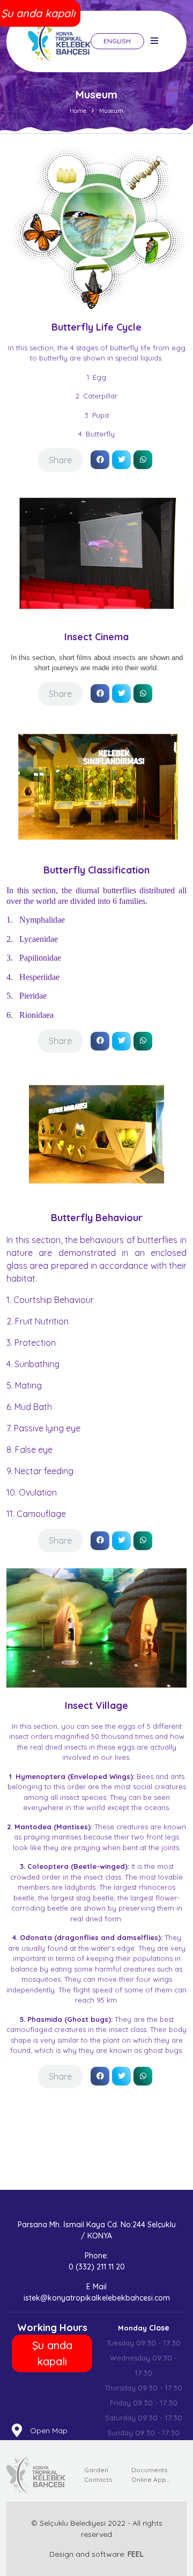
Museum (111, 111)
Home (78, 111)
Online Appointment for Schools (152, 2479)
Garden (96, 2470)
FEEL (136, 2554)
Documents (149, 2470)
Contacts (98, 2479)
